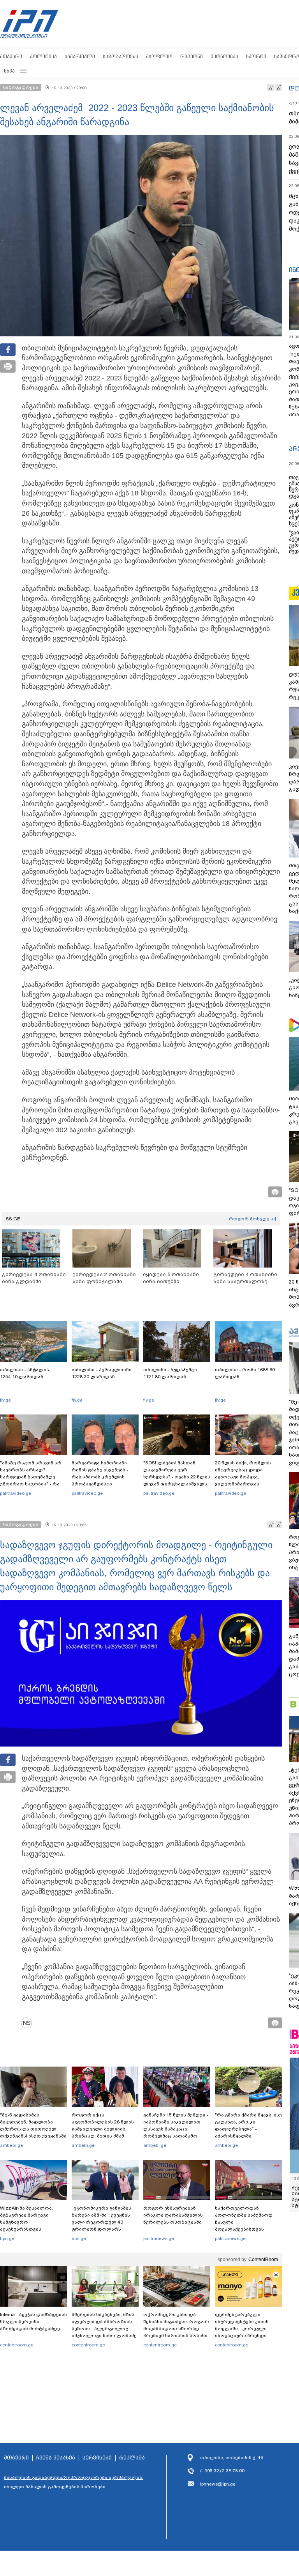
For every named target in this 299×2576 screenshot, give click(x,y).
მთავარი (11, 56)
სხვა (9, 71)
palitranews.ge (159, 2238)
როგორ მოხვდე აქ (252, 1219)
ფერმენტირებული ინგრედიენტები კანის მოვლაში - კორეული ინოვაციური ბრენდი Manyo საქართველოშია (244, 2328)
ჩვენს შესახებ (56, 2458)
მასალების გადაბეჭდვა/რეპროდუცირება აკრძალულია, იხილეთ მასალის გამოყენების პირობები (74, 2482)
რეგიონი (192, 56)
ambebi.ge (11, 2145)
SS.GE (13, 1219)
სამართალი (80, 56)
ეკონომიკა (224, 56)
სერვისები (97, 2458)
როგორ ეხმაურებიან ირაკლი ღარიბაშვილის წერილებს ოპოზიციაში (173, 2215)
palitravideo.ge (16, 1493)
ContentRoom (263, 2260)
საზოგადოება (120, 56)
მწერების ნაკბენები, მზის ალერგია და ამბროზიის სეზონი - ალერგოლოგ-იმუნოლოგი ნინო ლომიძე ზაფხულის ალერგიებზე (104, 2328)
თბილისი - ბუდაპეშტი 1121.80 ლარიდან (170, 1373)
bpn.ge (7, 2238)
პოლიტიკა (43, 56)
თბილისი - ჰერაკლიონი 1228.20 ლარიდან (102, 1373)
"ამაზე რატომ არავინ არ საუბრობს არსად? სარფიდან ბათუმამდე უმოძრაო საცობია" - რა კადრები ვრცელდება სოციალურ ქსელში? (31, 1480)
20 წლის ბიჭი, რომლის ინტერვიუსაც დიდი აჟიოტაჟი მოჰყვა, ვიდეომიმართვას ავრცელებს (243, 1477)
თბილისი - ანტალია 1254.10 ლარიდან (25, 1373)
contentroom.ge (17, 2345)
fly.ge (5, 1400)
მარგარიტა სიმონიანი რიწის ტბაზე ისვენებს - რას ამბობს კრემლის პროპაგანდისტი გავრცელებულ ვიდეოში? (103, 1477)
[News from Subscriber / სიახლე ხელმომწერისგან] (29, 2023)
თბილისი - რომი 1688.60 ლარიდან (245, 1373)
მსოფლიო (159, 56)
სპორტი (256, 56)
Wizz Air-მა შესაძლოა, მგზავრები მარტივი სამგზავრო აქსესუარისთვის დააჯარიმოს (26, 2222)
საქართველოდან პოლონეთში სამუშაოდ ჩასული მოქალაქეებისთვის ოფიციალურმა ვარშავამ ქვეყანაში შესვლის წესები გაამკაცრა (247, 2229)
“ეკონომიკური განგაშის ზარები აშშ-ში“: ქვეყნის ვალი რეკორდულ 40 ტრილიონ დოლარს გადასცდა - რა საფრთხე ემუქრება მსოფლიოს (103, 2226)
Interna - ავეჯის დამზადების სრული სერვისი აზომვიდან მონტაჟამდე (33, 2321)
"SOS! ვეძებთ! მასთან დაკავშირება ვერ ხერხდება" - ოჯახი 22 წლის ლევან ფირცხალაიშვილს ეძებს (177, 1477)
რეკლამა (132, 2458)
